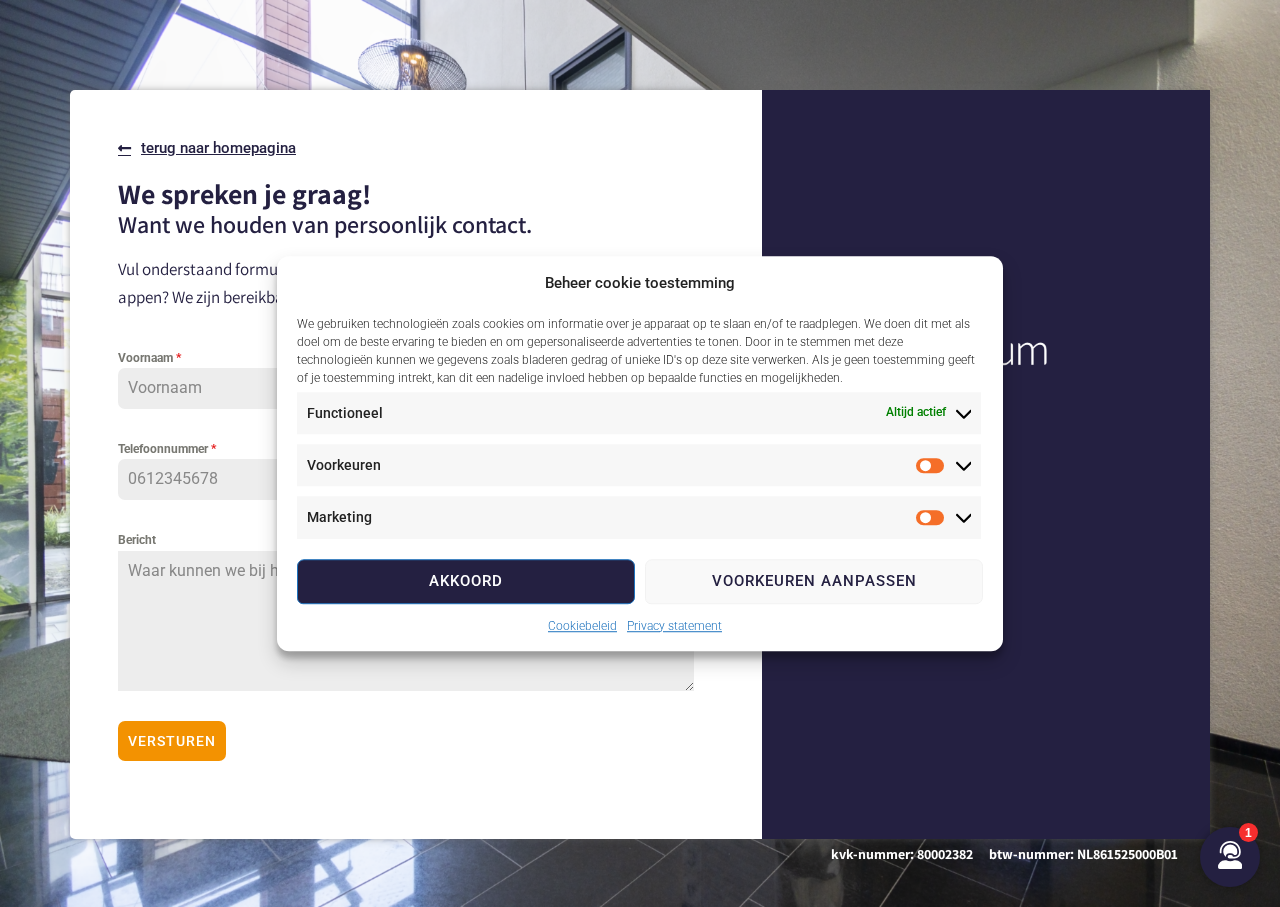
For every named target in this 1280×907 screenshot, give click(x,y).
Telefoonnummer (167, 449)
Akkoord (466, 581)
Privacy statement (674, 626)
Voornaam (149, 358)
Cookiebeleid (582, 626)
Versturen (172, 741)
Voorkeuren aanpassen (814, 581)
